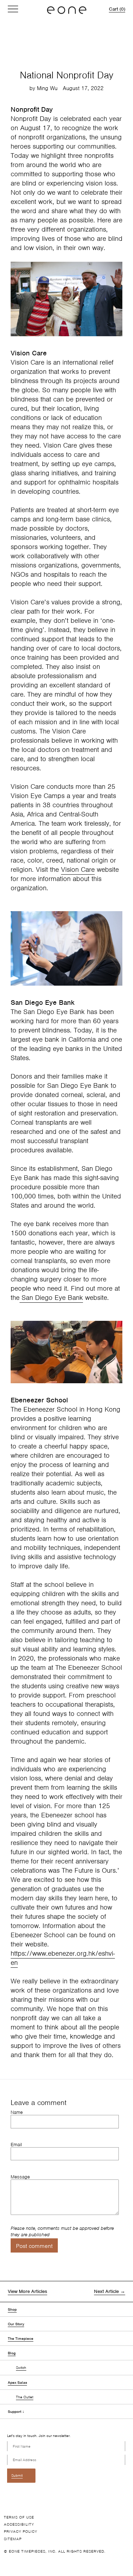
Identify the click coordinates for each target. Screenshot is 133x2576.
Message (20, 2177)
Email (16, 2145)
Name (17, 2112)
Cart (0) (117, 9)
